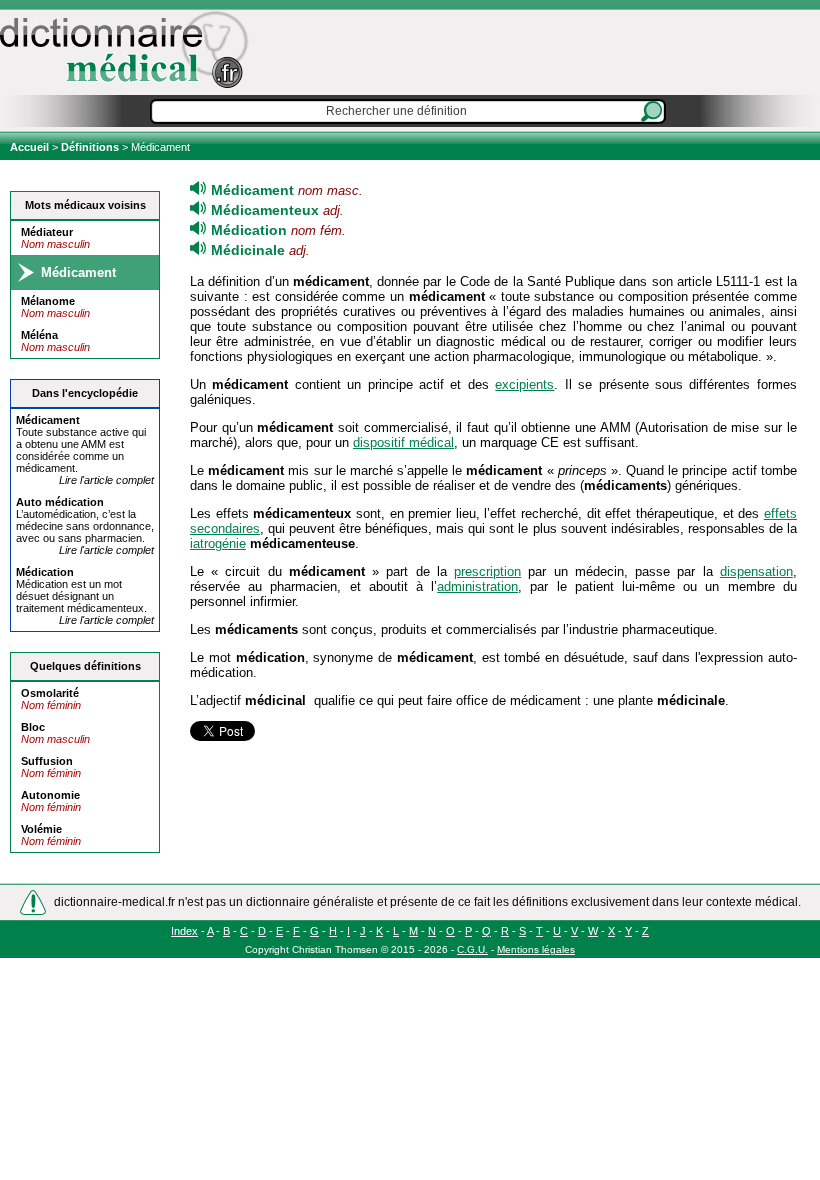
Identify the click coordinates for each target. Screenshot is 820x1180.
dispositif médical (403, 442)
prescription (487, 571)
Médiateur (47, 232)
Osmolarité (50, 693)
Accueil (31, 147)
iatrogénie (218, 543)
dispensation (756, 571)
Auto (60, 502)
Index (184, 931)
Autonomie (50, 795)
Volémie (41, 829)
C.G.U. (472, 949)
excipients (524, 384)
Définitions (90, 147)
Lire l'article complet (106, 480)
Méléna (39, 335)
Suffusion (47, 761)
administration (477, 586)
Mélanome (48, 301)
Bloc (33, 727)
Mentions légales (536, 949)
